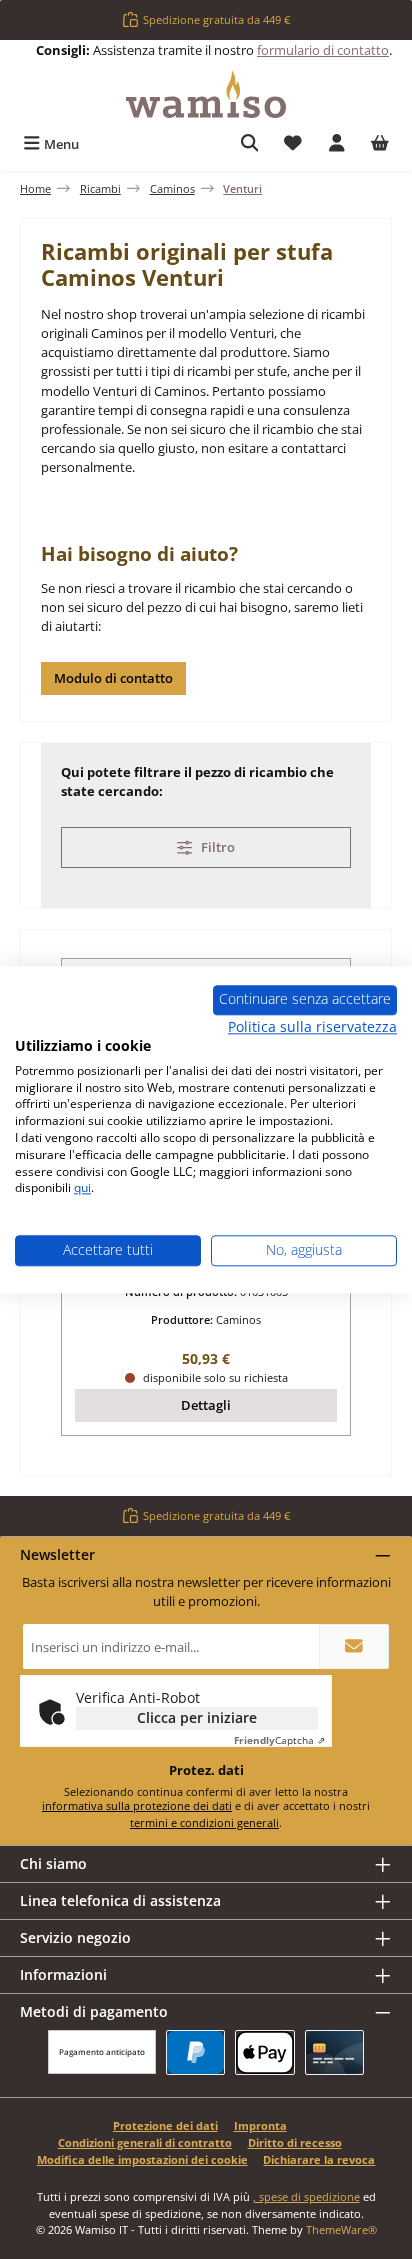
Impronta (260, 2125)
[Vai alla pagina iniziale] (206, 94)
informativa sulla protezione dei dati (137, 1805)
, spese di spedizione (306, 2196)
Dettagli (206, 1405)
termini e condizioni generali (204, 1822)
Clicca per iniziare (197, 1717)
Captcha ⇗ (279, 1740)
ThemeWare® (341, 2229)
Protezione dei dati (165, 2125)
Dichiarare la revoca (319, 2159)
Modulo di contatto (113, 678)
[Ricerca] (250, 144)
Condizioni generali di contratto (145, 2142)
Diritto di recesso (295, 2142)
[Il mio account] (337, 144)
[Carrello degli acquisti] (380, 144)
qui (82, 1188)
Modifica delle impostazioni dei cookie (142, 2159)
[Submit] (354, 1646)
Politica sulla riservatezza (312, 1026)
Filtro (216, 847)
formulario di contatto (323, 50)
